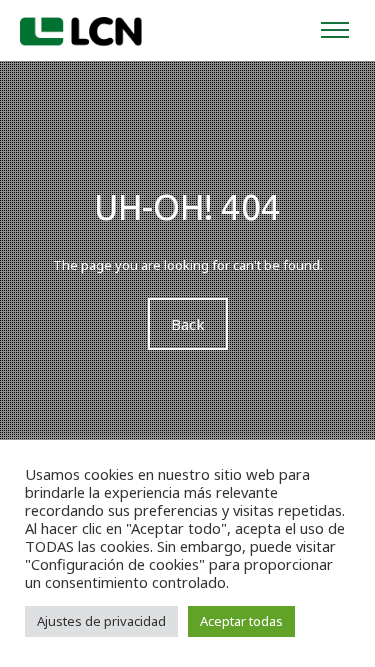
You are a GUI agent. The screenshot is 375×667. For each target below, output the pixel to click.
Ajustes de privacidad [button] (101, 621)
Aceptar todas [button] (241, 621)
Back (188, 324)
